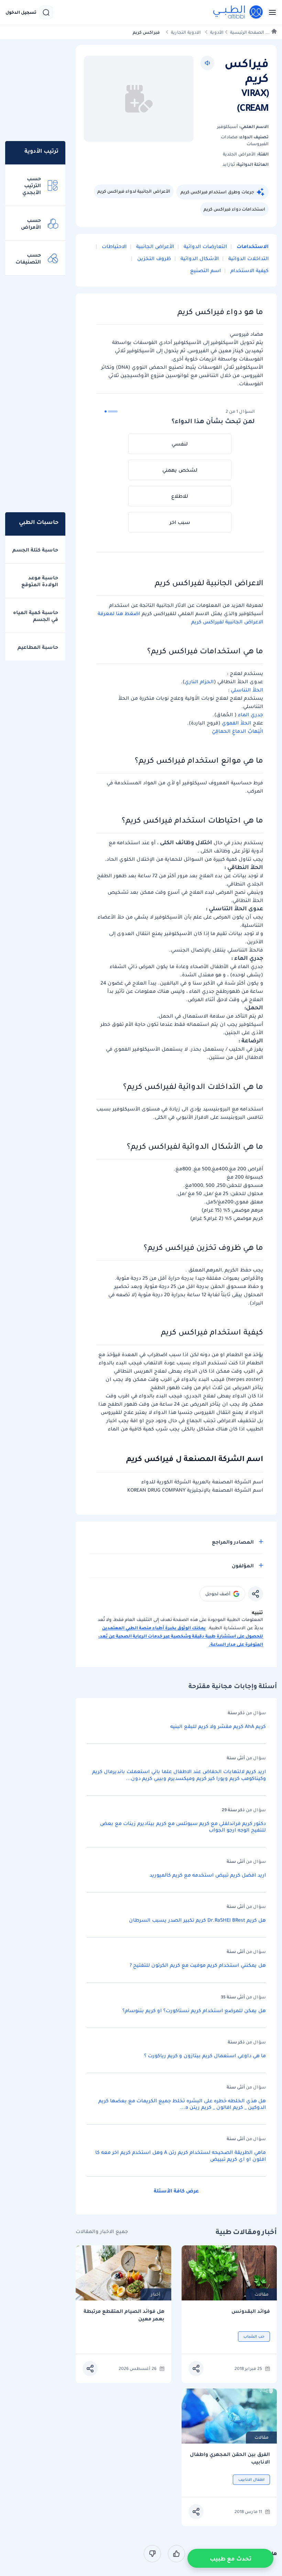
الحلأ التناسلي (247, 690)
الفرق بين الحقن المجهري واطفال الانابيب (230, 2458)
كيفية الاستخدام (249, 270)
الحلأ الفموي (236, 723)
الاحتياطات (113, 246)
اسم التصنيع (205, 270)
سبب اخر (180, 522)
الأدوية (217, 32)
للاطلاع (180, 496)
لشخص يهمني (180, 470)
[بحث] (46, 12)
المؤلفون (243, 1566)
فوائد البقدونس (251, 2311)
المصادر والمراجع (233, 1542)
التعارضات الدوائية (205, 246)
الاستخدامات (252, 246)
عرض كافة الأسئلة (176, 2191)
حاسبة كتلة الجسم (35, 550)
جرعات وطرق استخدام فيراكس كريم (217, 192)
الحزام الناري (199, 681)
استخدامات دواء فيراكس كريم (234, 209)
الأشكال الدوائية (199, 258)
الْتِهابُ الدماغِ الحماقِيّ (237, 731)
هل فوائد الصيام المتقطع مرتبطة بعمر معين (124, 2315)
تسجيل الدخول (21, 12)
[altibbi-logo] (238, 12)
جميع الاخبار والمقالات (102, 2231)
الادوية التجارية (186, 32)
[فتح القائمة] (270, 12)
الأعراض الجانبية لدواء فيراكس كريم (134, 191)
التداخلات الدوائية (248, 258)
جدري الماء (251, 715)
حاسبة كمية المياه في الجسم (36, 616)
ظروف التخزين (153, 258)
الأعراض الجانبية (154, 246)
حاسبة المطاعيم (38, 647)
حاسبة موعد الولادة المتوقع (40, 581)
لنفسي (180, 444)
